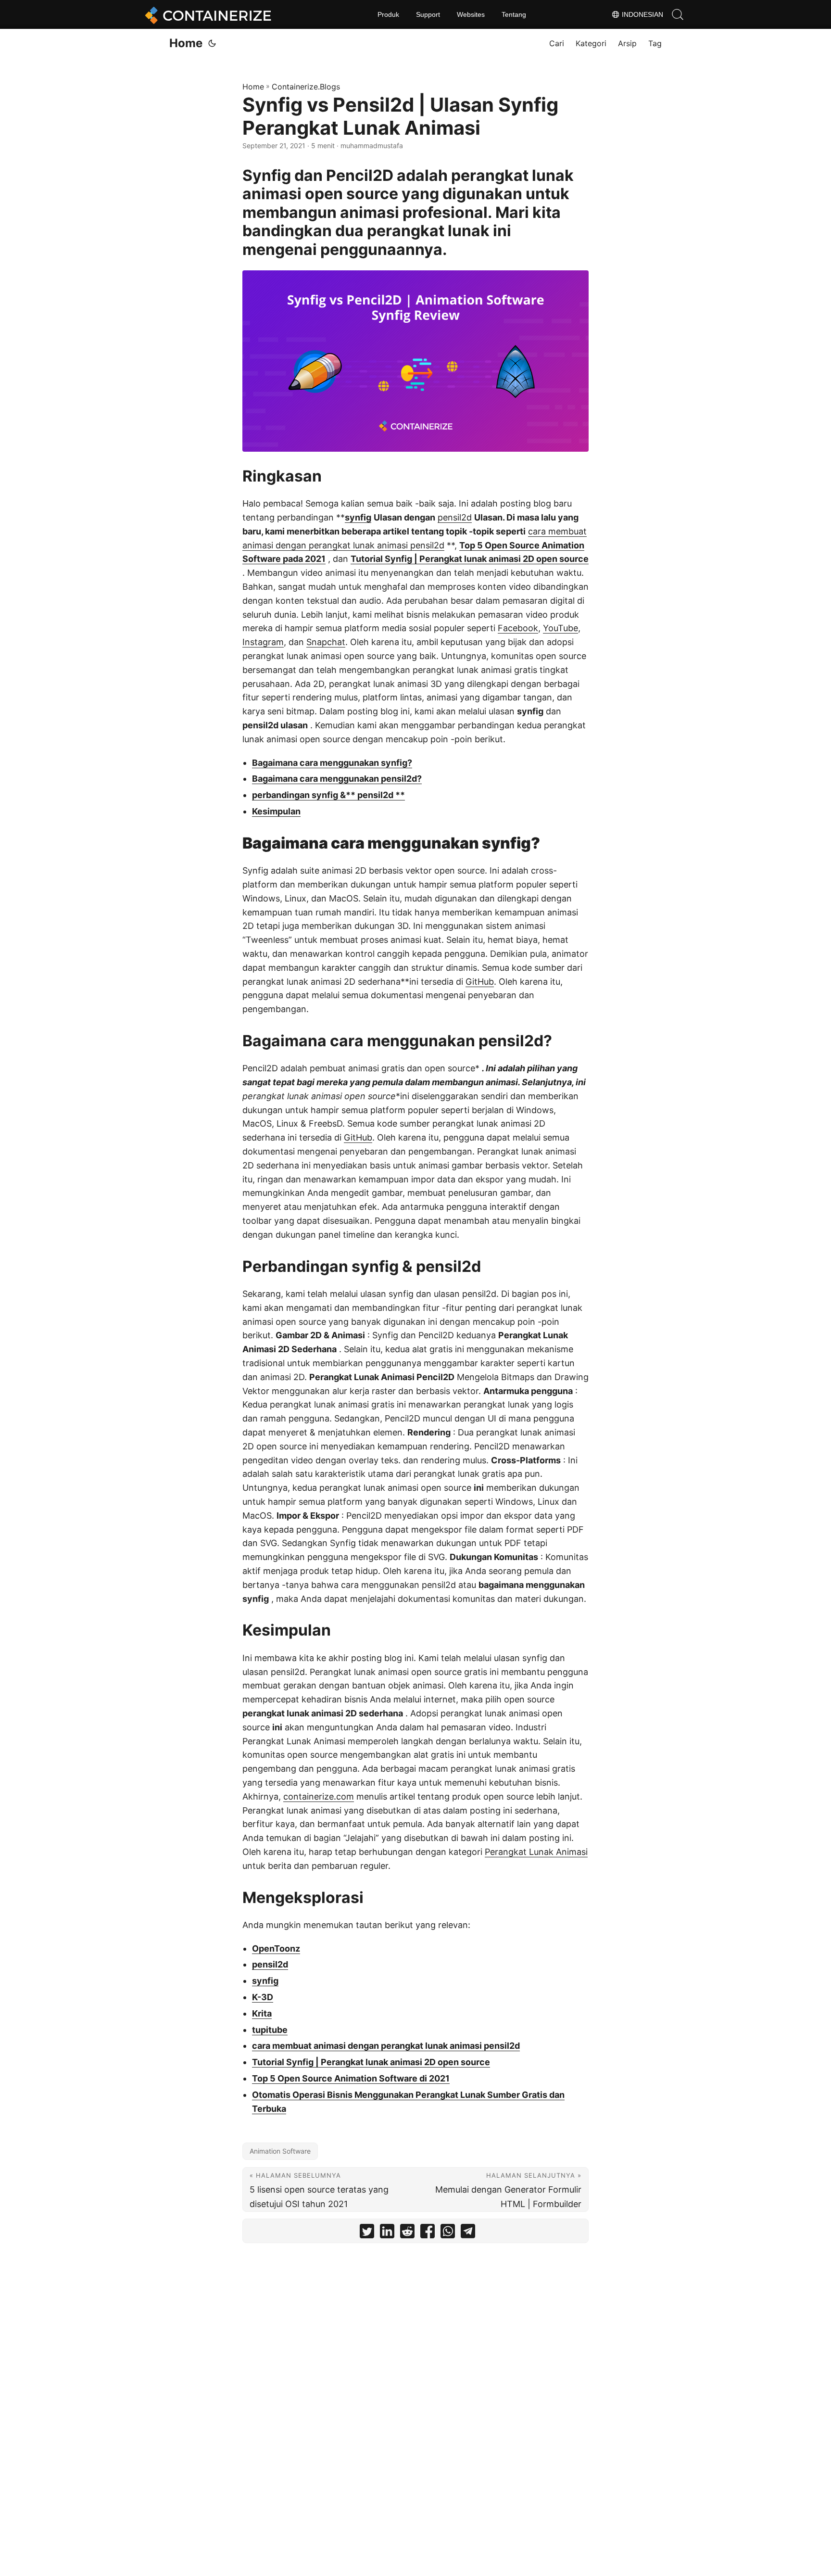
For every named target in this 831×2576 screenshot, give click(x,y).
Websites (471, 14)
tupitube (270, 2030)
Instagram (263, 642)
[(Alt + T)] (212, 43)
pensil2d (455, 517)
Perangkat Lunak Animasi (536, 1852)
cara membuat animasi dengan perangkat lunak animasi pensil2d (386, 2046)
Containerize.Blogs (306, 87)
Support (428, 14)
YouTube (560, 628)
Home (186, 43)
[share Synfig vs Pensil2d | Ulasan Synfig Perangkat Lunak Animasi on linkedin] (387, 2233)
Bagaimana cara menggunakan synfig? (332, 763)
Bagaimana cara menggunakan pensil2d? (337, 779)
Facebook (518, 628)
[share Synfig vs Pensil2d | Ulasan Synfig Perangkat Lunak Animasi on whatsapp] (448, 2233)
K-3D (263, 1997)
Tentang (514, 14)
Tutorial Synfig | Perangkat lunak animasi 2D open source (470, 559)
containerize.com (319, 1796)
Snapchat (326, 642)
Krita (262, 2013)
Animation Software (280, 2151)
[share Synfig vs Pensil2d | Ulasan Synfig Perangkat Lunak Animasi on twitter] (367, 2233)
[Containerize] (206, 14)
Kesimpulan (276, 811)
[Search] (678, 14)
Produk (388, 14)
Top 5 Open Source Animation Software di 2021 (351, 2078)
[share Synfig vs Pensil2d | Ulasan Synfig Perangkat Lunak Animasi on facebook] (428, 2233)
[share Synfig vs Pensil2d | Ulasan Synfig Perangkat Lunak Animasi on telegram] (468, 2233)
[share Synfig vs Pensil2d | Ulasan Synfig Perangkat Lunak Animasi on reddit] (407, 2233)
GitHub (480, 982)
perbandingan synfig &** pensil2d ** (328, 795)
